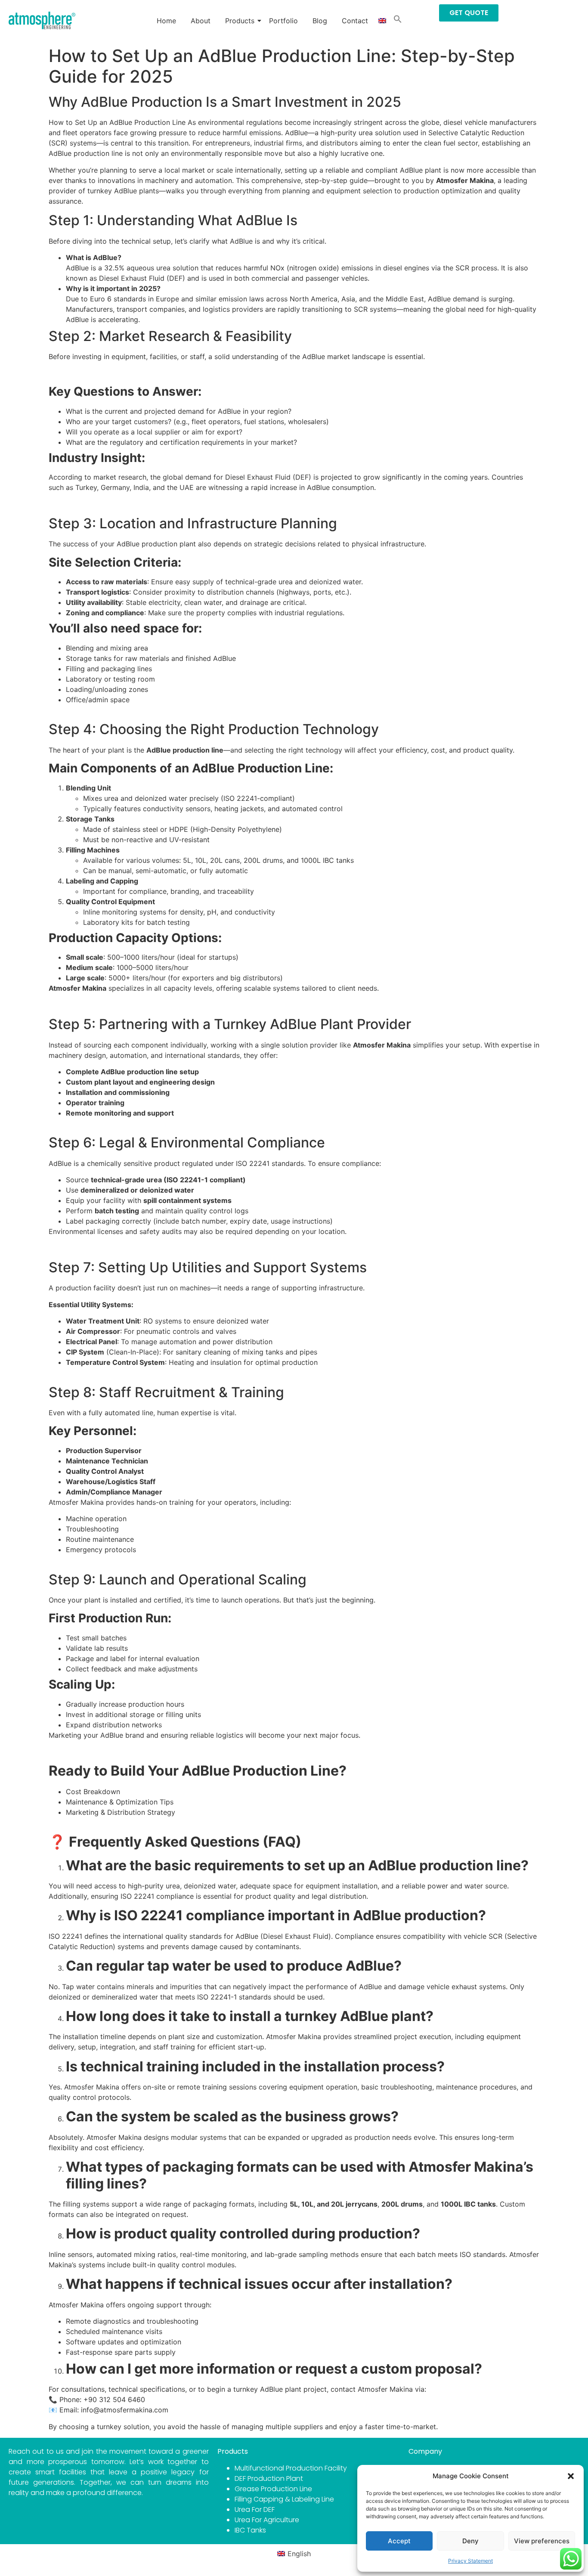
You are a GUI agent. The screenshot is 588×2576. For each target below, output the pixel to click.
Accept (399, 2541)
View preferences (542, 2541)
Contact (355, 21)
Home (166, 21)
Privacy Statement (470, 2561)
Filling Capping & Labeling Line (284, 2499)
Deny (470, 2541)
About (201, 21)
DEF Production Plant (269, 2478)
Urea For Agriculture (267, 2520)
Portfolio (283, 21)
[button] (571, 2476)
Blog (320, 21)
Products (240, 21)
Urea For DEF (255, 2509)
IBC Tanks (250, 2530)
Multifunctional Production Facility (291, 2468)
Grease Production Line (273, 2489)
